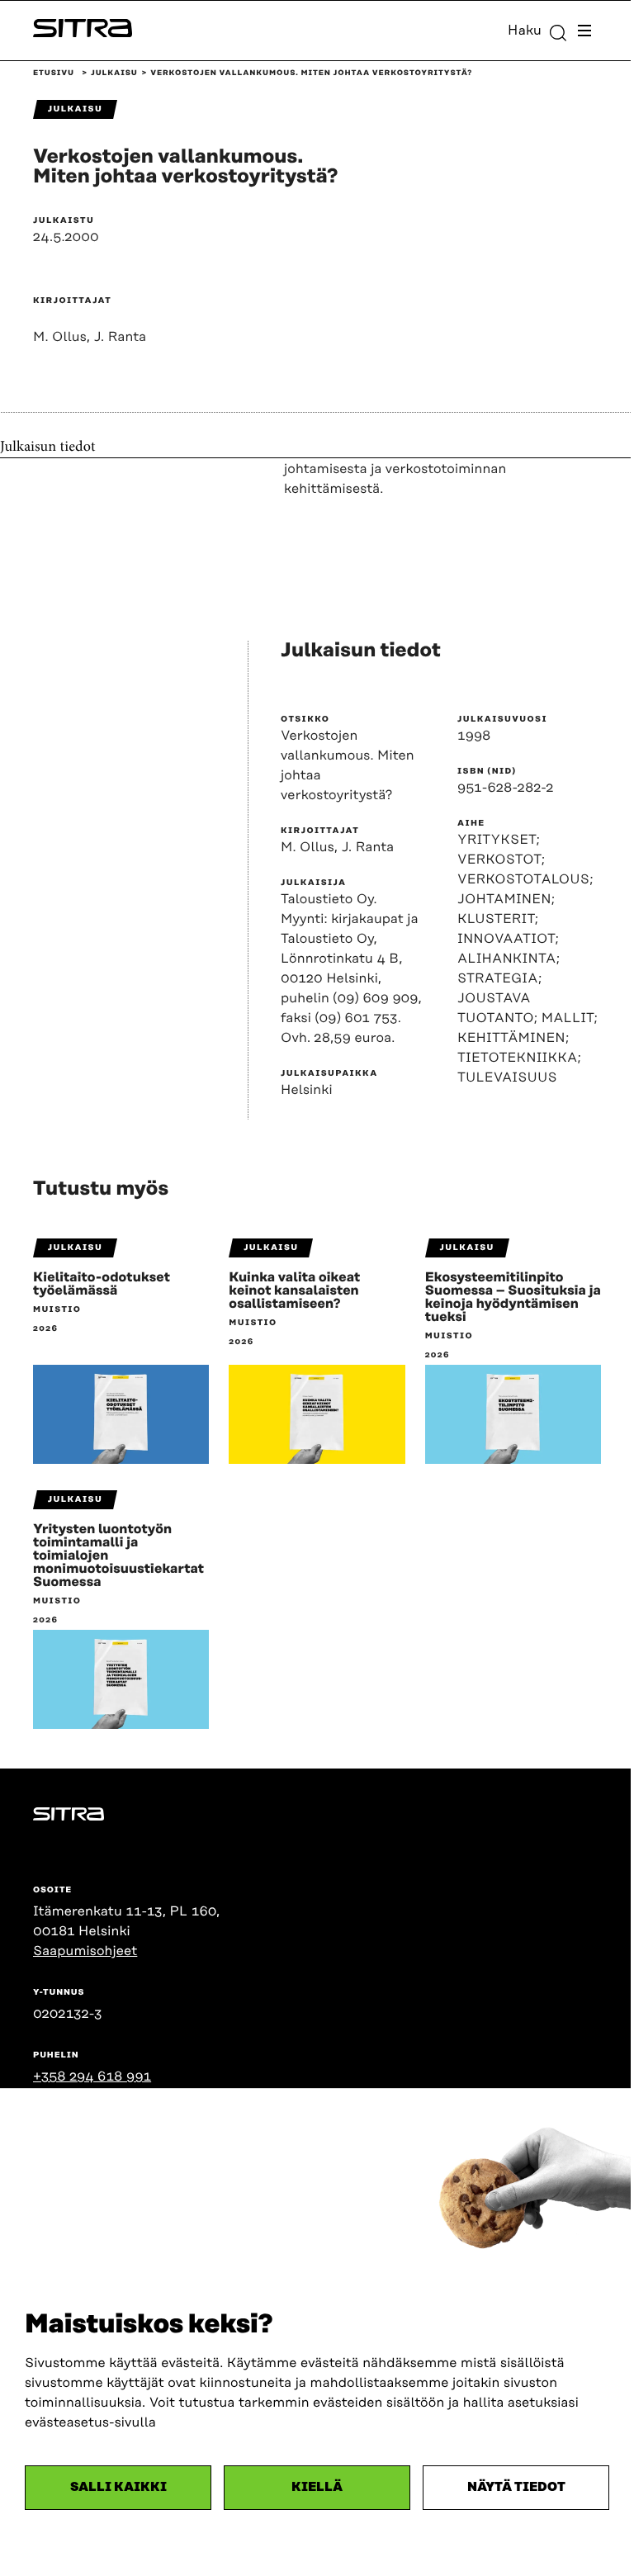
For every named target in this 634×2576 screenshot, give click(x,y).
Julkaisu (114, 73)
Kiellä (317, 2487)
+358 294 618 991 (92, 2076)
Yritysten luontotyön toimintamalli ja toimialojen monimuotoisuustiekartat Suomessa (118, 1556)
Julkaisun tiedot (48, 447)
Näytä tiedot (516, 2487)
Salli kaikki (118, 2487)
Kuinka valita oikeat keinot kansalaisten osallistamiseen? (294, 1290)
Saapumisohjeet (85, 1951)
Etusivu (54, 73)
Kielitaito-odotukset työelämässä (102, 1284)
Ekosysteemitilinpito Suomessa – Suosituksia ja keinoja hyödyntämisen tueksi (513, 1297)
